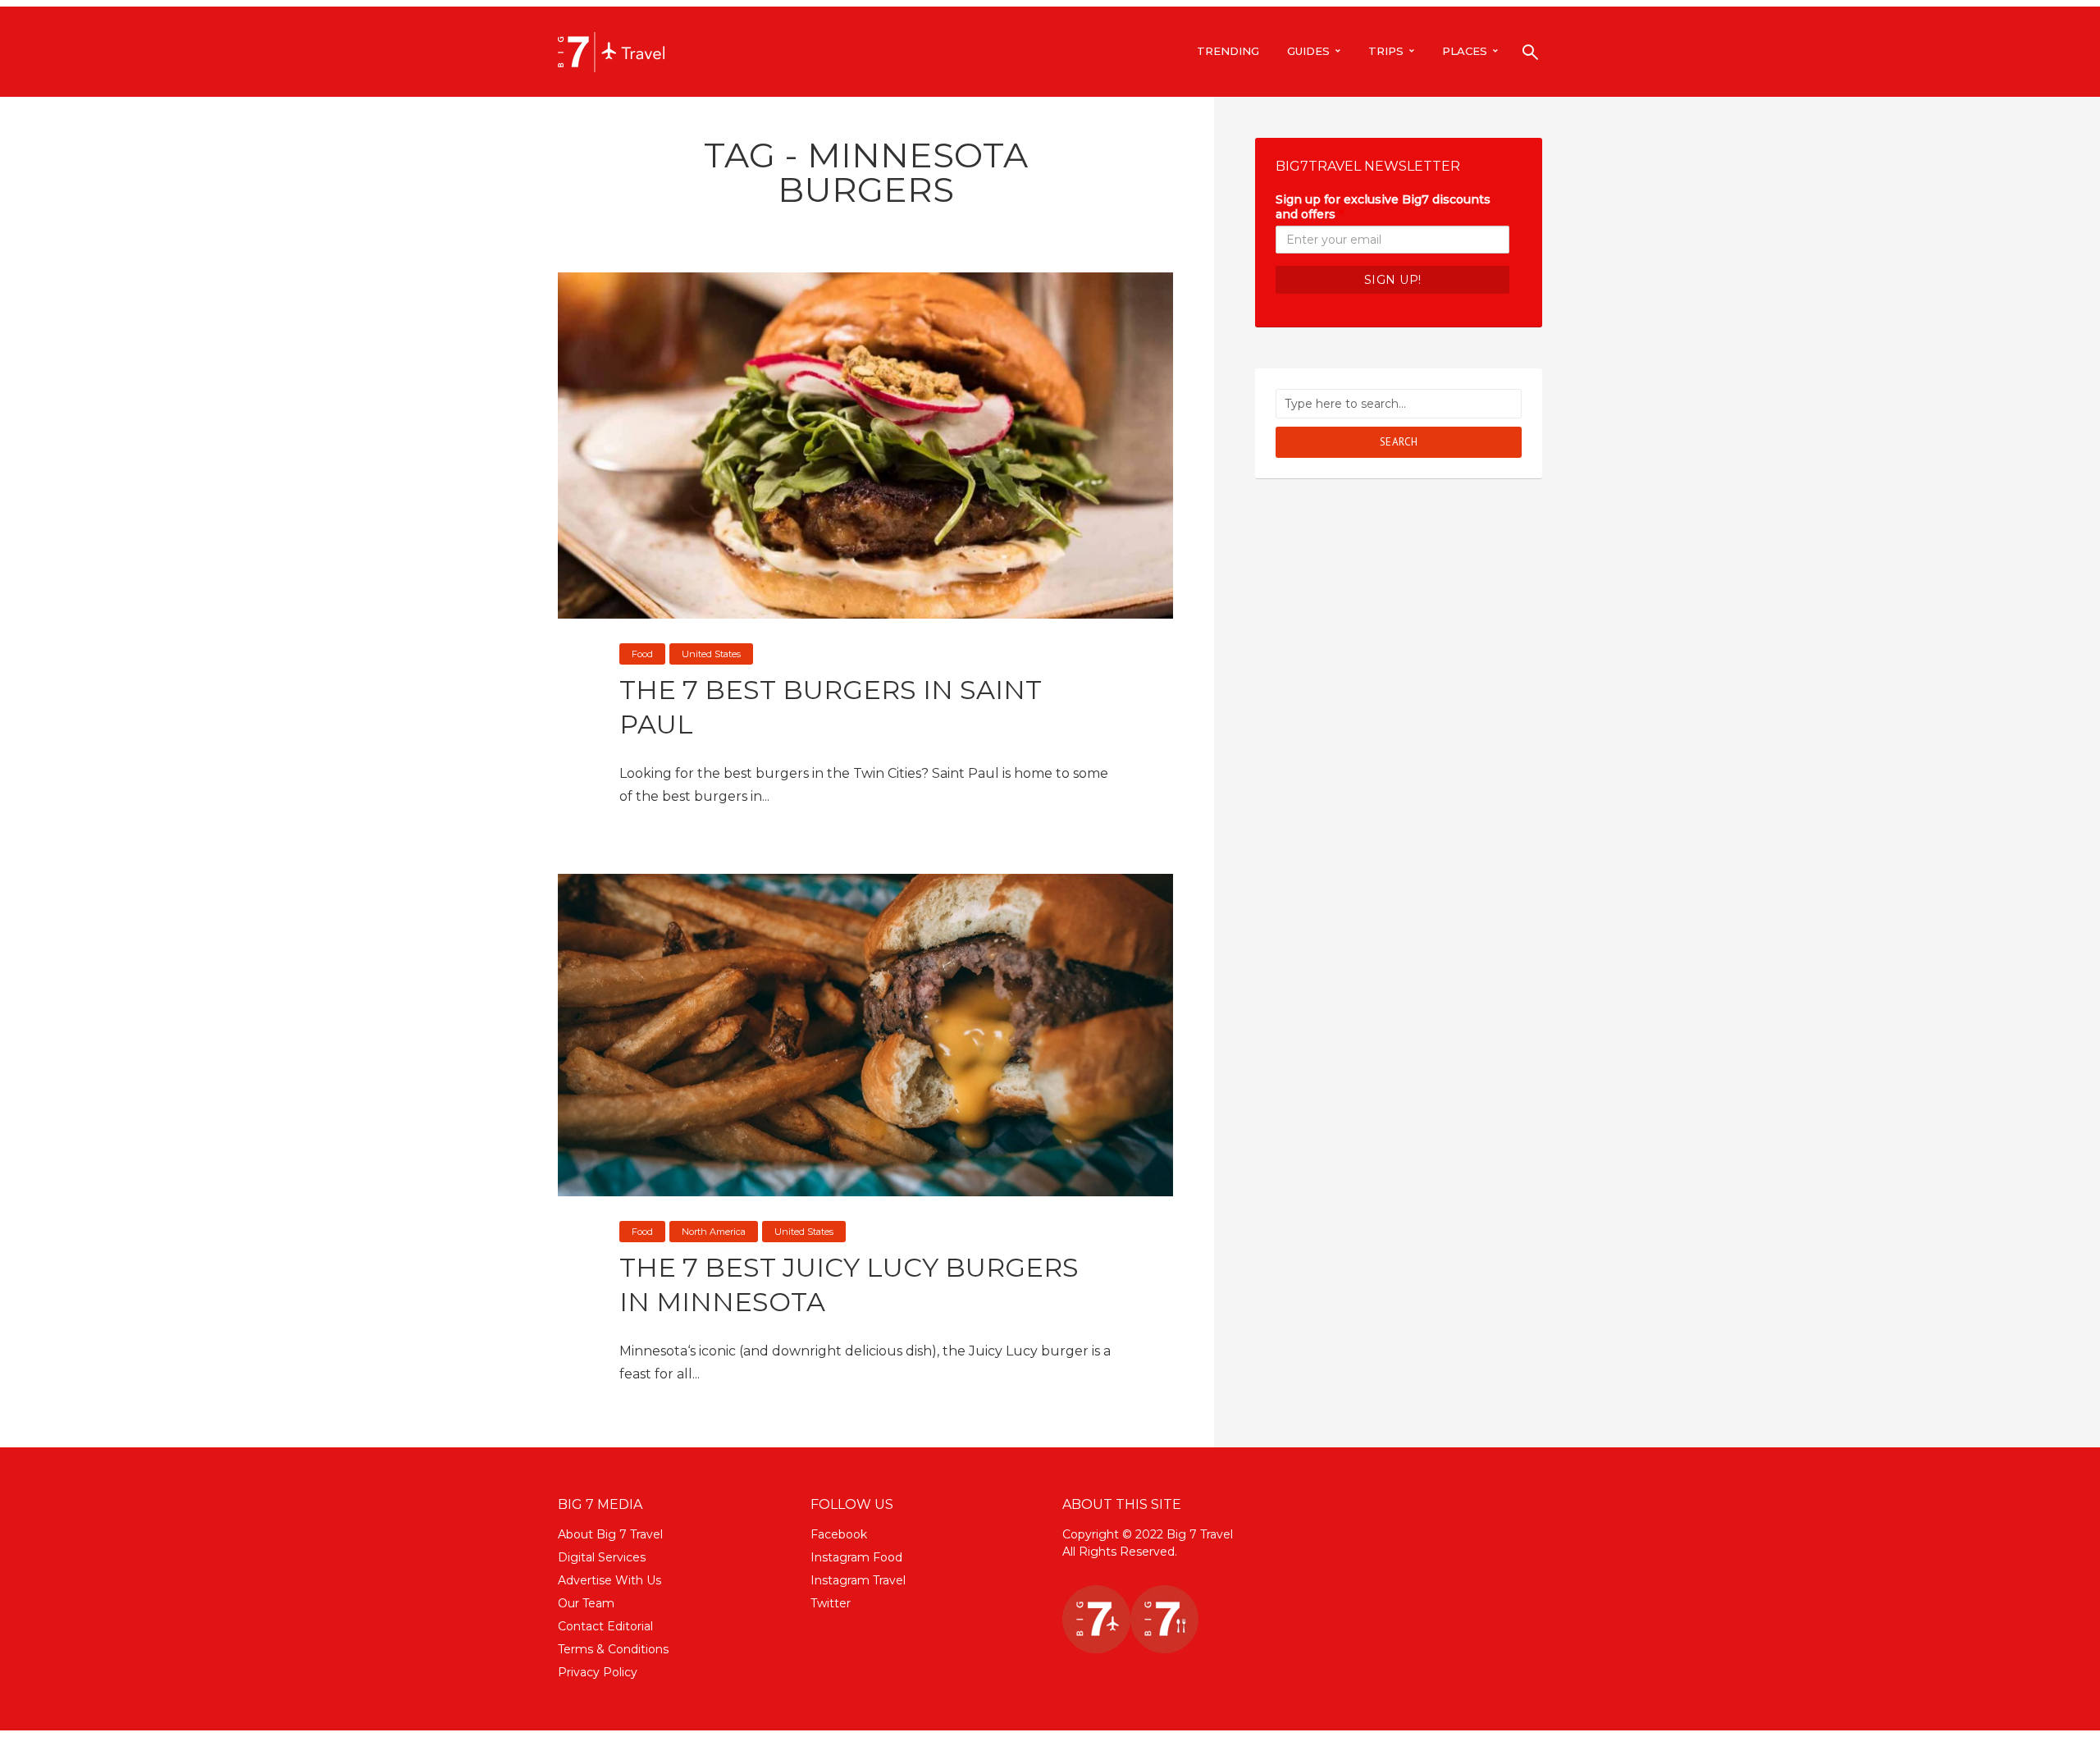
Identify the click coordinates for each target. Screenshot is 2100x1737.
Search (1399, 442)
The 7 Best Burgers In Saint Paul (831, 707)
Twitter (831, 1603)
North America (714, 1232)
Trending (1228, 51)
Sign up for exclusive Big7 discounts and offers (1383, 207)
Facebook (839, 1534)
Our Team (586, 1603)
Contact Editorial (605, 1626)
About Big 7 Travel (610, 1534)
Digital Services (602, 1557)
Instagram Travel (858, 1580)
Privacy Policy (598, 1672)
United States (711, 654)
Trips (1386, 51)
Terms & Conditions (613, 1649)
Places (1465, 51)
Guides (1308, 51)
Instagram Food (856, 1557)
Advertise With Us (609, 1580)
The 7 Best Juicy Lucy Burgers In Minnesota (849, 1284)
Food (642, 654)
